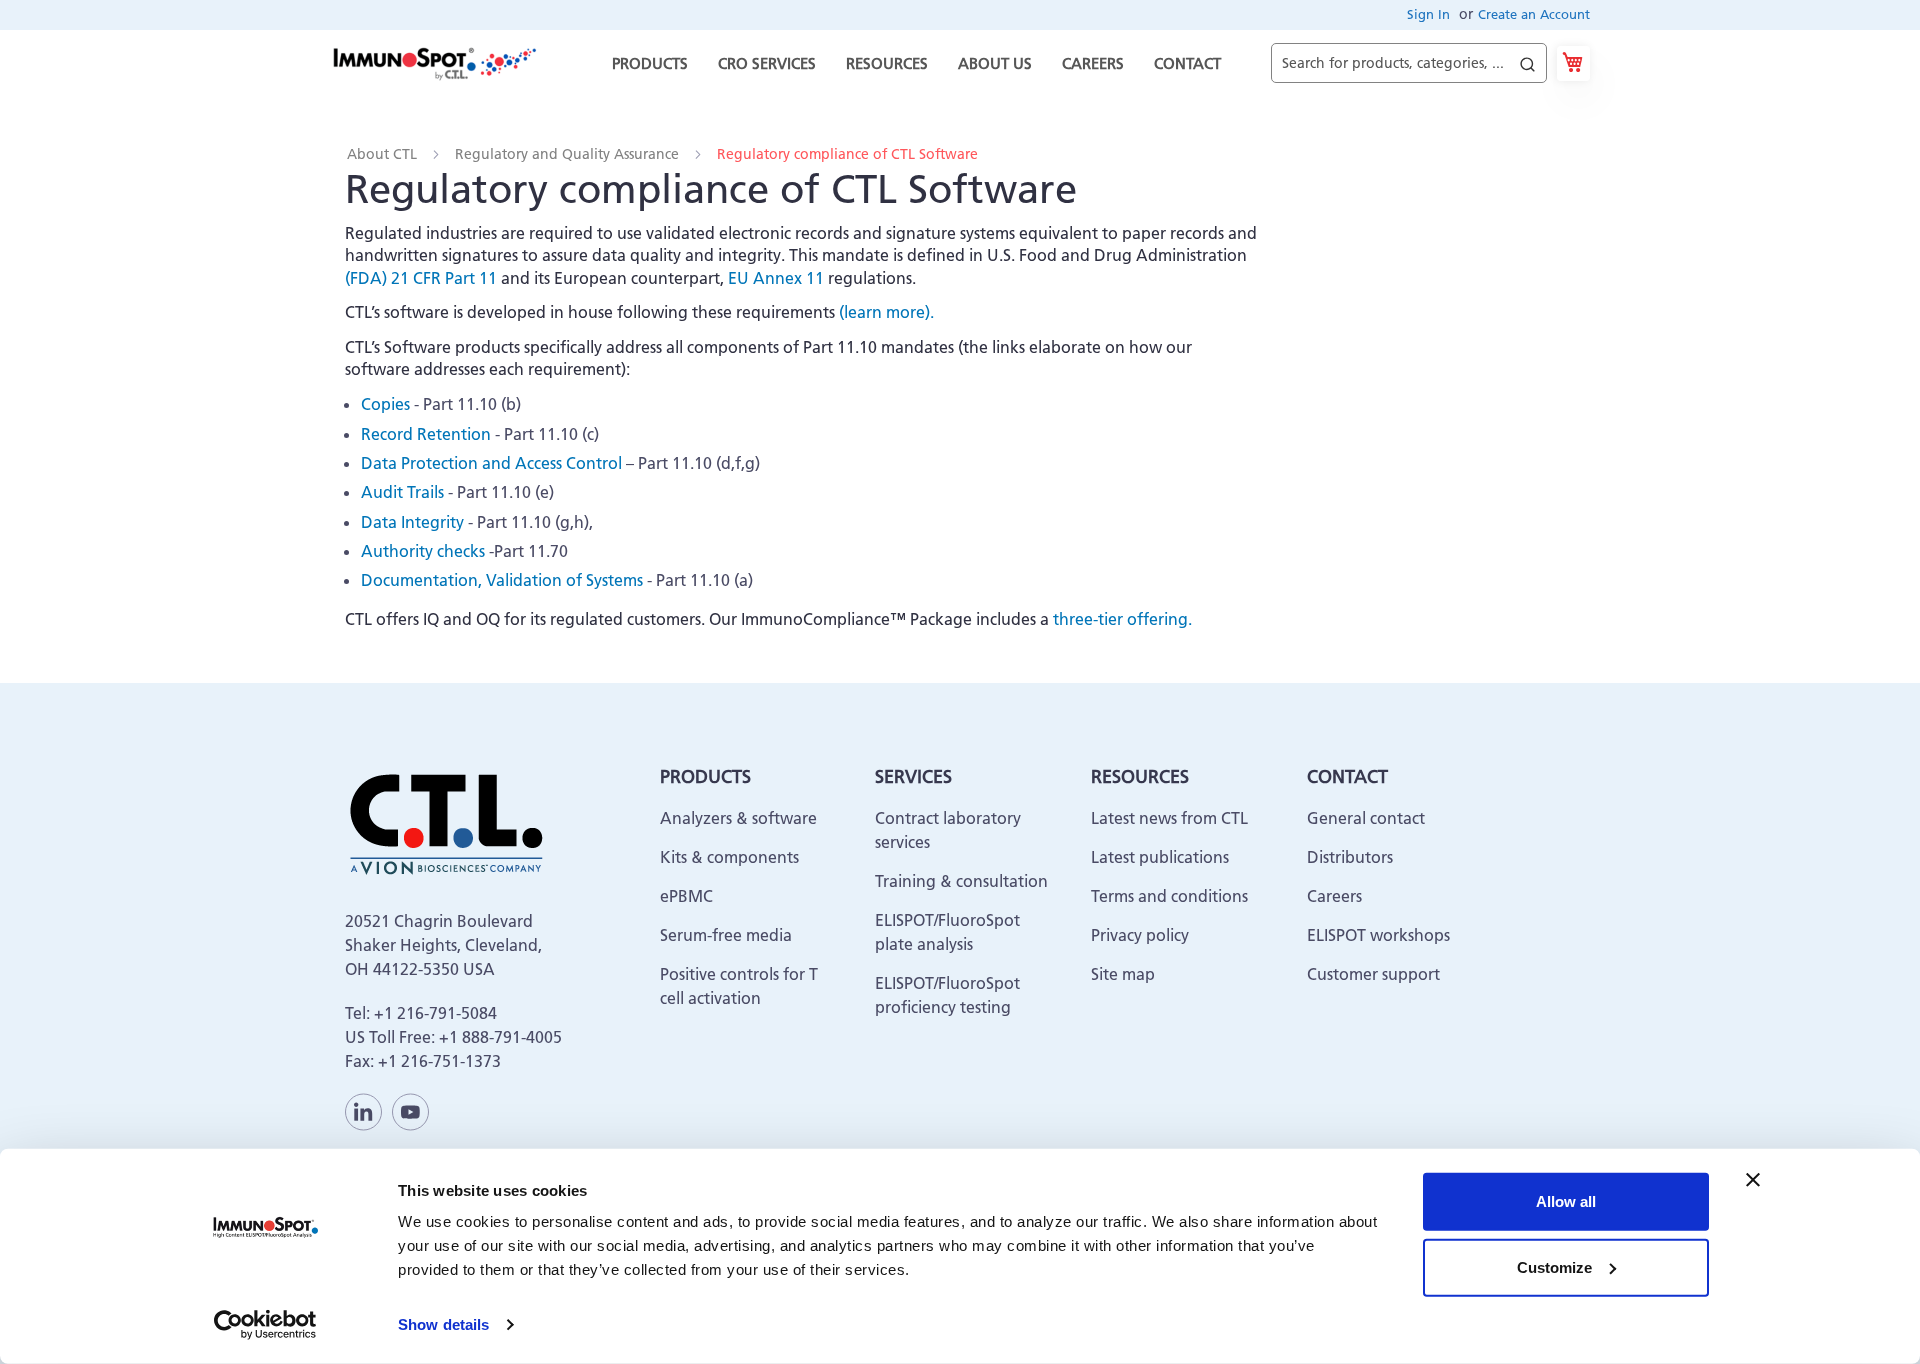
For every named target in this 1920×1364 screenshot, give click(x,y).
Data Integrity (412, 522)
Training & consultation (961, 881)
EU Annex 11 (776, 278)
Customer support (1373, 974)
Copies (385, 404)
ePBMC (686, 896)
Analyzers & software (738, 818)
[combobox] (1409, 63)
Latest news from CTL (1169, 818)
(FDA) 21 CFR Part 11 (421, 278)
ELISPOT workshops (1378, 935)
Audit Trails (402, 492)
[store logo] (433, 63)
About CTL (384, 154)
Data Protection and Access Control (491, 463)
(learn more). (886, 312)
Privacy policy (1140, 935)
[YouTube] (410, 1111)
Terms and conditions (1169, 896)
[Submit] (1527, 59)
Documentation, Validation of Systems (502, 580)
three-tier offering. (1122, 619)
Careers (1334, 896)
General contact (1366, 818)
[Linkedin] (363, 1111)
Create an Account (1534, 14)
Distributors (1350, 857)
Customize (1554, 1266)
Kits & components (729, 857)
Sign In (1428, 14)
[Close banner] (1753, 1180)
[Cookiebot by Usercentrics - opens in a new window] (265, 1325)
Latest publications (1160, 857)
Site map (1123, 974)
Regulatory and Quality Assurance (569, 154)
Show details (443, 1324)
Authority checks (423, 551)
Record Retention (426, 434)
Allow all (1566, 1201)
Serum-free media (726, 935)
